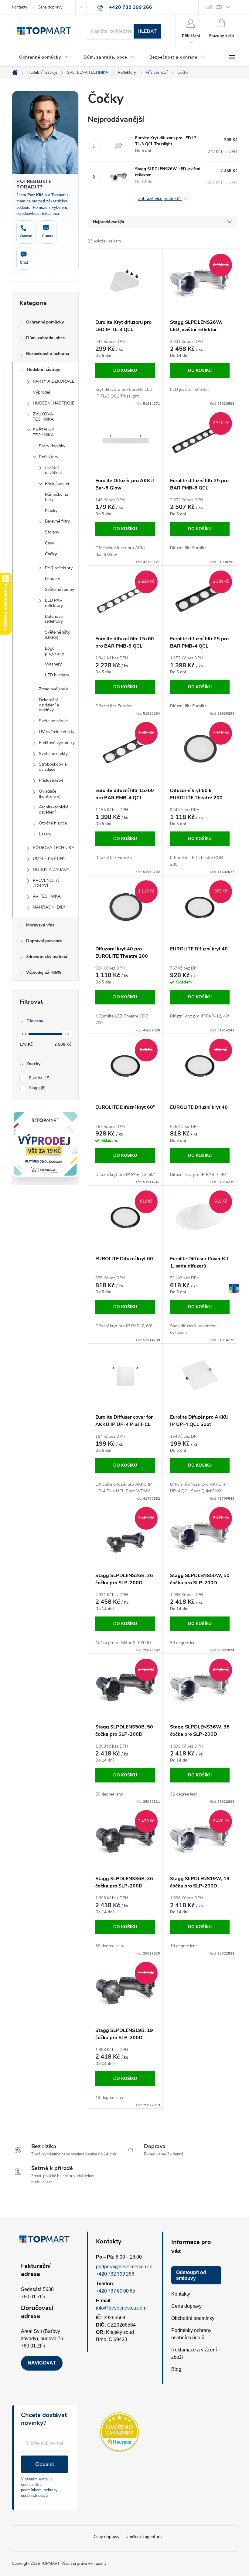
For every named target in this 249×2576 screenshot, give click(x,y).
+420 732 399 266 (115, 2274)
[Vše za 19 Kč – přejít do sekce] (45, 1144)
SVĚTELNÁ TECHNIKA (44, 432)
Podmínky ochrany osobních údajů (191, 2334)
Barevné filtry (57, 521)
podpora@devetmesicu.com (126, 2267)
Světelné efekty (53, 754)
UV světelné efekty (57, 732)
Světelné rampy (60, 589)
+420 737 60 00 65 (116, 2291)
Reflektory (49, 457)
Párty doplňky (52, 446)
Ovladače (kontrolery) (50, 794)
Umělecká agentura (143, 2537)
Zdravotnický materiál (47, 957)
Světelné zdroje (53, 721)
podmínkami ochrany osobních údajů (39, 2493)
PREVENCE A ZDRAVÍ (46, 883)
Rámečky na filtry (56, 497)
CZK (219, 7)
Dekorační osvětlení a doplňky (49, 705)
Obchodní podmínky (193, 2318)
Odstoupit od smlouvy (191, 2275)
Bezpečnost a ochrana (48, 354)
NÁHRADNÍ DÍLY (49, 907)
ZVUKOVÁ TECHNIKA (43, 417)
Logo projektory (55, 651)
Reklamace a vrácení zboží (194, 2353)
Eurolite (39, 1078)
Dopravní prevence (44, 941)
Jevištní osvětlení (53, 470)
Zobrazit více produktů (160, 199)
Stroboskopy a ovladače (53, 767)
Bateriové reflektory (54, 619)
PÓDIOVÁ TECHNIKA (54, 848)
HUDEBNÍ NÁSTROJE (54, 403)
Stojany (52, 532)
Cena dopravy (50, 7)
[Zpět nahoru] (234, 1288)
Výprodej (41, 392)
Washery (53, 664)
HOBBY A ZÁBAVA (51, 870)
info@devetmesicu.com (121, 2308)
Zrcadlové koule (54, 689)
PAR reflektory (59, 568)
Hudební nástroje (43, 369)
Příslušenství (57, 484)
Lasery (45, 834)
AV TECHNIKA (47, 896)
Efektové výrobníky (57, 743)
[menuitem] (44, 57)
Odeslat (45, 2464)
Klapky (51, 511)
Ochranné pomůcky (45, 322)
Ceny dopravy (106, 2537)
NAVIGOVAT (42, 2363)
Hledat (147, 31)
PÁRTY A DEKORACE (54, 381)
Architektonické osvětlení (54, 810)
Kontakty (20, 7)
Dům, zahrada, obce (45, 338)
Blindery (53, 579)
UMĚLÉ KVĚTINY (49, 859)
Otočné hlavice (53, 823)
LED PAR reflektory (54, 603)
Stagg (37, 1088)
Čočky (51, 554)
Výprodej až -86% (44, 972)
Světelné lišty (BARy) (57, 635)
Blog (176, 2369)
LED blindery (57, 675)
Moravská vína (40, 925)
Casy (49, 543)
